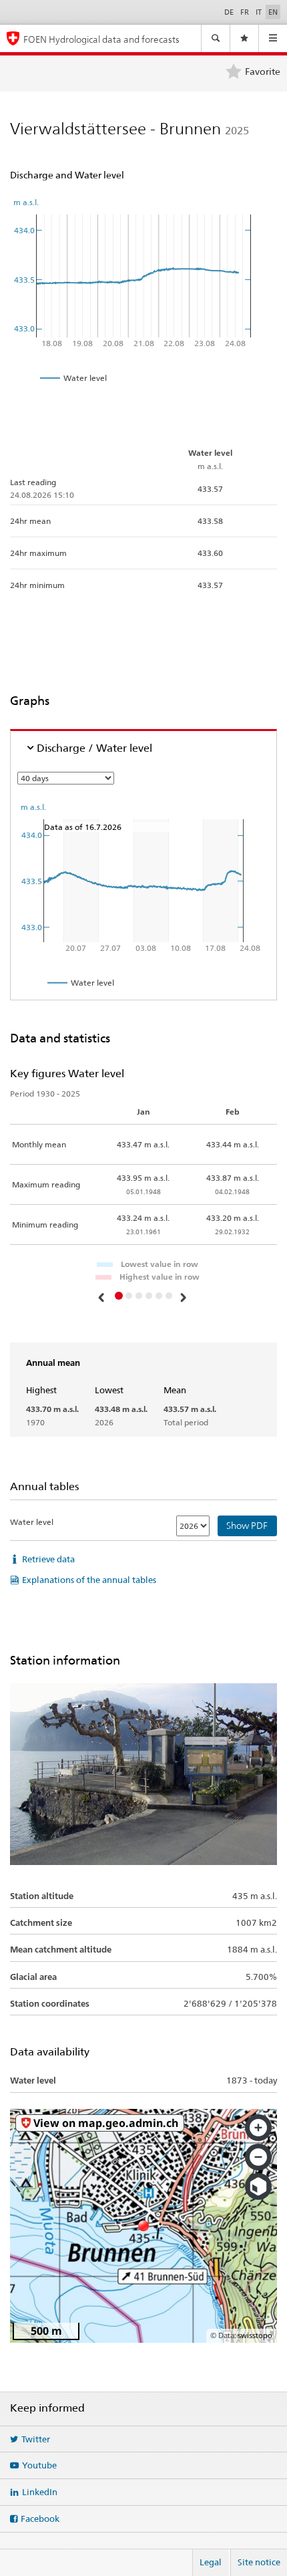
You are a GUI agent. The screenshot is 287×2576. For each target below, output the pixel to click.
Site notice (259, 2562)
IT (259, 12)
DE (229, 12)
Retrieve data (48, 1559)
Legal (211, 2562)
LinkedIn (40, 2492)
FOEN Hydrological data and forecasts (101, 39)
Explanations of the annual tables (89, 1580)
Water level (32, 1522)
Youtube (39, 2465)
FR (245, 12)
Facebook (40, 2519)
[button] (103, 1297)
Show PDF (247, 1526)
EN (273, 12)
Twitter (36, 2439)
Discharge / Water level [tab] (94, 748)
